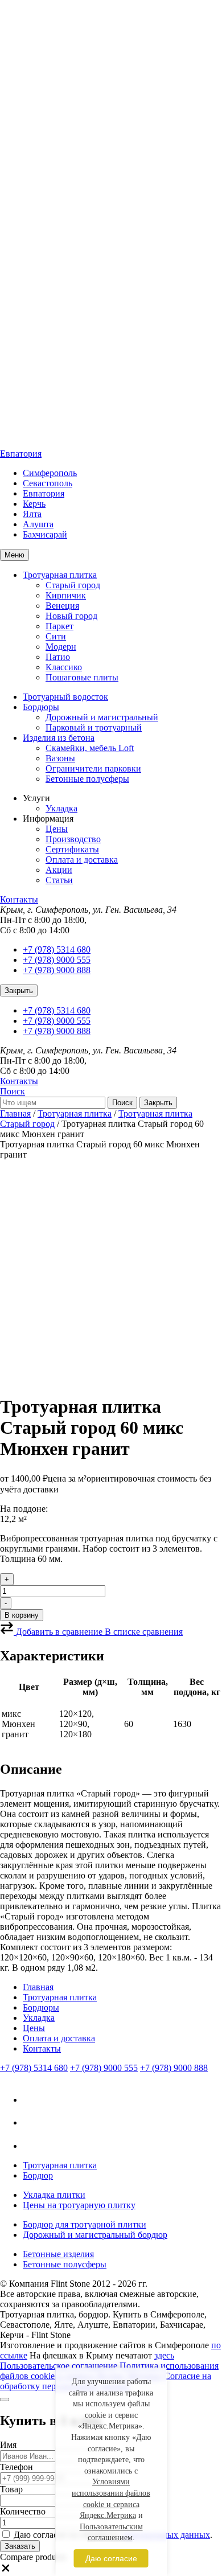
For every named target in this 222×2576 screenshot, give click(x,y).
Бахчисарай (45, 534)
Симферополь (50, 473)
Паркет (59, 626)
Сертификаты (72, 849)
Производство (73, 839)
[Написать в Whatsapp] (33, 2146)
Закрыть (19, 990)
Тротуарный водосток (65, 697)
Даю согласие (111, 2558)
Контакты (19, 899)
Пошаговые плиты (82, 677)
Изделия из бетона (59, 738)
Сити (56, 636)
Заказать (20, 2546)
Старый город (73, 585)
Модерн (61, 647)
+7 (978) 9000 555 (57, 960)
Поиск (13, 1091)
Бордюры (41, 707)
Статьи (59, 880)
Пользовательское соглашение (59, 2366)
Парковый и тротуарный (94, 727)
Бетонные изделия (58, 2254)
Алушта (38, 524)
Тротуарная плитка (60, 575)
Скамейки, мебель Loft (90, 748)
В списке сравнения (144, 1632)
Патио (58, 657)
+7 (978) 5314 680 (57, 949)
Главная (15, 1113)
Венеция (62, 606)
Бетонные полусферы (87, 779)
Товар (11, 2489)
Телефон (17, 2467)
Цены (57, 829)
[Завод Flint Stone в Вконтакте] (33, 2100)
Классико (64, 667)
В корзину (22, 1615)
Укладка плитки (54, 2195)
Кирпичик (66, 595)
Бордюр (38, 2175)
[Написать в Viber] (32, 2122)
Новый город (71, 616)
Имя (8, 2445)
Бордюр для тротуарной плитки (85, 2224)
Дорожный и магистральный (102, 717)
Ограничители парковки (93, 768)
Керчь (34, 504)
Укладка (61, 808)
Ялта (32, 514)
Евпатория (21, 454)
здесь (164, 2355)
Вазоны (60, 758)
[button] (6, 2571)
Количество (23, 2511)
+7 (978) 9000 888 (57, 970)
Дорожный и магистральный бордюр (95, 2235)
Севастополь (48, 483)
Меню (15, 555)
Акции (59, 870)
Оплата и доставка (82, 860)
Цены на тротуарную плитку (79, 2205)
